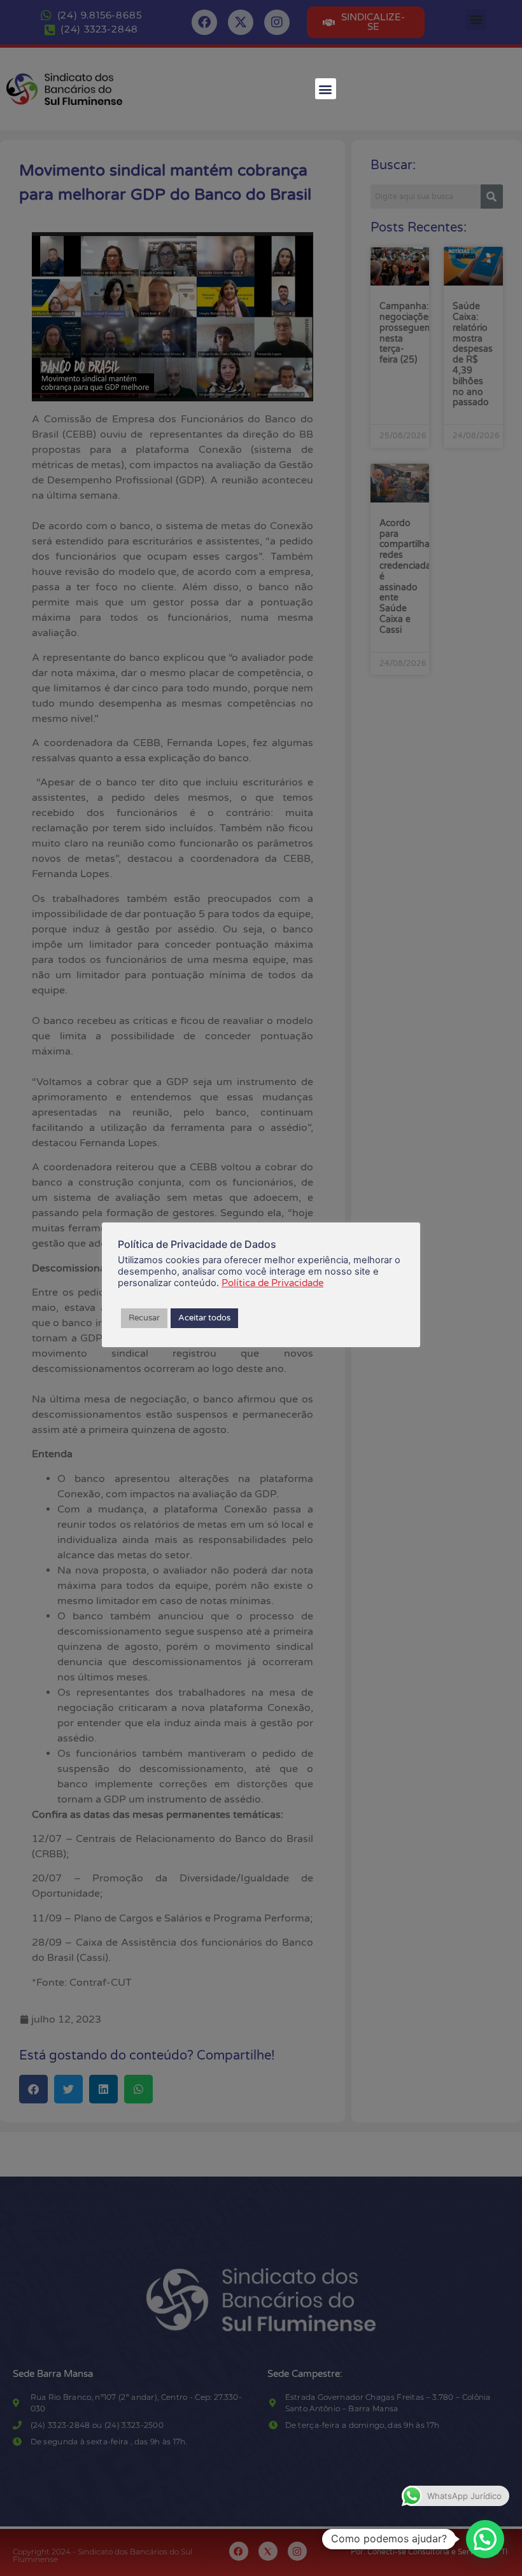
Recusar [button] (144, 1318)
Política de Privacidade (272, 1283)
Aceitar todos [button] (204, 1318)
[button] (326, 89)
